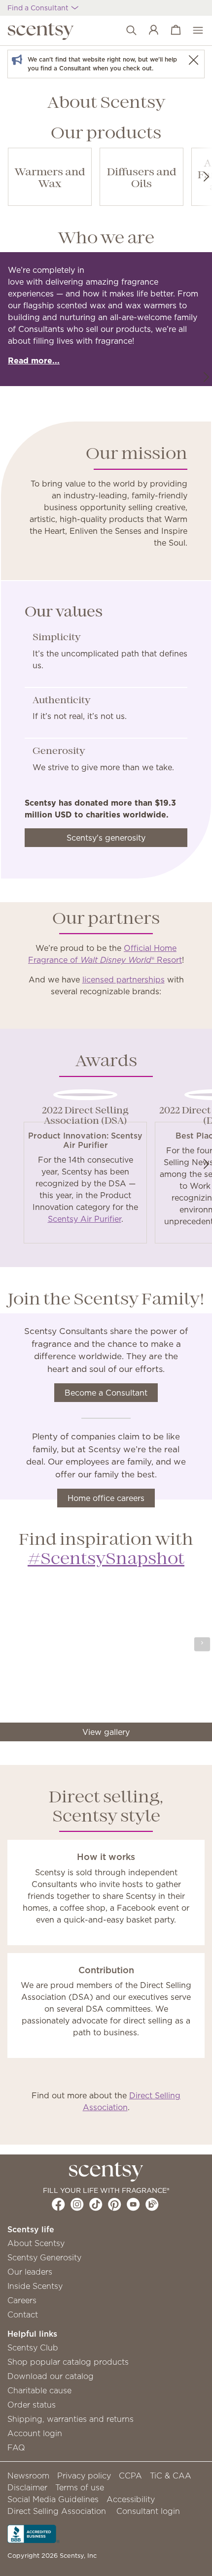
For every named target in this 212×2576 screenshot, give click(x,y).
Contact (23, 2315)
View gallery (106, 1732)
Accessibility (131, 2499)
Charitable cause (39, 2390)
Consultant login (148, 2511)
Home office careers (106, 1498)
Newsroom (28, 2476)
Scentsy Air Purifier (85, 1219)
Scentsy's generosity (106, 838)
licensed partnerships (124, 979)
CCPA (130, 2476)
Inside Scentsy (35, 2286)
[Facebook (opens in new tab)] (58, 2204)
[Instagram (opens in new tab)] (77, 2204)
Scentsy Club (33, 2348)
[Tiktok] (96, 2204)
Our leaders (30, 2272)
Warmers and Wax (50, 179)
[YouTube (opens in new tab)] (133, 2204)
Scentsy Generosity (44, 2257)
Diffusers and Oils (142, 179)
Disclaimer (27, 2487)
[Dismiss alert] (193, 60)
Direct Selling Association (57, 2511)
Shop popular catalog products (68, 2362)
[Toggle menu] (193, 31)
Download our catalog (51, 2376)
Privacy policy (84, 2476)
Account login (35, 2433)
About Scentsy (36, 2243)
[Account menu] (149, 31)
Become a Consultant (106, 1393)
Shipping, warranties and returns (71, 2419)
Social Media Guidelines (53, 2499)
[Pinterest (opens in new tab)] (115, 2204)
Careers (22, 2300)
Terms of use (80, 2487)
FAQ (16, 2447)
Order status (32, 2405)
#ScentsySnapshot (106, 1560)
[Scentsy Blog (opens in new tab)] (152, 2204)
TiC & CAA (171, 2476)
